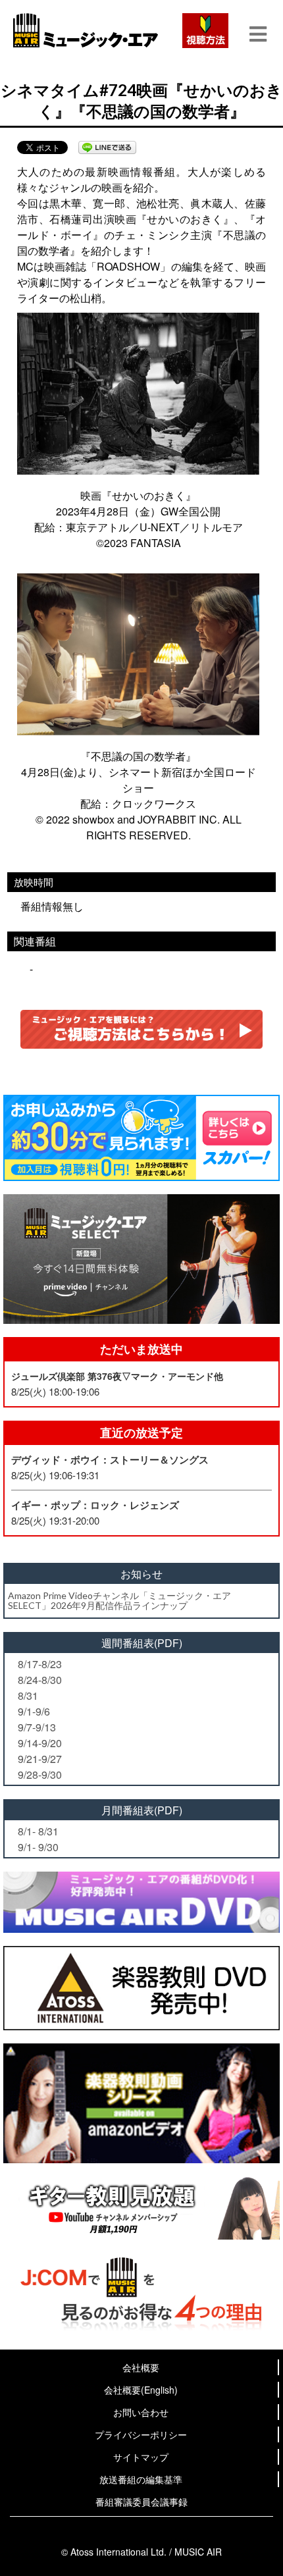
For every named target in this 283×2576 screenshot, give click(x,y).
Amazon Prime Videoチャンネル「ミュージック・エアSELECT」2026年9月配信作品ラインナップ (119, 1600)
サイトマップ (141, 2457)
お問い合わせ (141, 2412)
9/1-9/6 (34, 1711)
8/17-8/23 (40, 1664)
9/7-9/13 (37, 1727)
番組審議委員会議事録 (141, 2502)
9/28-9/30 (40, 1774)
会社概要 (141, 2367)
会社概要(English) (141, 2390)
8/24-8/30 (40, 1680)
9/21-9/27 (40, 1759)
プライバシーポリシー (141, 2434)
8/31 (28, 1695)
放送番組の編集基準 (141, 2479)
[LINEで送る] (107, 147)
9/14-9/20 (40, 1743)
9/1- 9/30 (38, 1847)
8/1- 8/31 (38, 1831)
